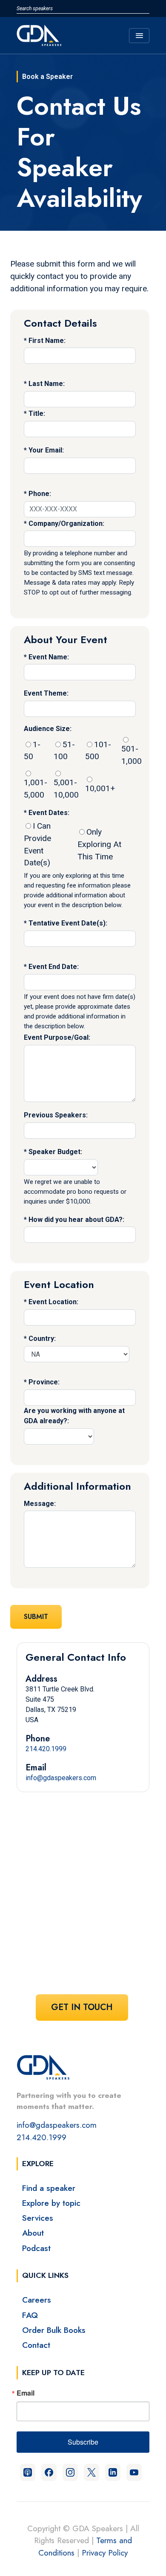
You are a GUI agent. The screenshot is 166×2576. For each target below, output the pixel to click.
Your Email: (46, 450)
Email (26, 2393)
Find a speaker (49, 2188)
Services (38, 2218)
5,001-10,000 (66, 789)
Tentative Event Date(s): (68, 923)
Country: (42, 1339)
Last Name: (47, 384)
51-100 (64, 751)
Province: (44, 1382)
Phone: (40, 494)
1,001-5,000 (36, 789)
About (33, 2233)
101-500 (98, 751)
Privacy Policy (105, 2553)
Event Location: (53, 1302)
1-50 (32, 751)
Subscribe (83, 2442)
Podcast (36, 2248)
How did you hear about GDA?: (76, 1220)
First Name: (47, 341)
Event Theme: (46, 693)
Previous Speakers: (56, 1115)
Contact (36, 2345)
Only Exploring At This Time (99, 844)
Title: (37, 413)
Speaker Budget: (55, 1152)
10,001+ (100, 788)
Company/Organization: (66, 524)
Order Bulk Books (54, 2330)
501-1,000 (132, 755)
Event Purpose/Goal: (57, 1037)
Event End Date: (54, 967)
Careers (37, 2300)
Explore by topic (51, 2203)
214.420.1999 (46, 1749)
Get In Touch (82, 2007)
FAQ (30, 2315)
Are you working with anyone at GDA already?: (74, 1416)
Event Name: (49, 657)
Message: (40, 1504)
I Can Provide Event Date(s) (37, 844)
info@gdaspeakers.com (61, 1778)
